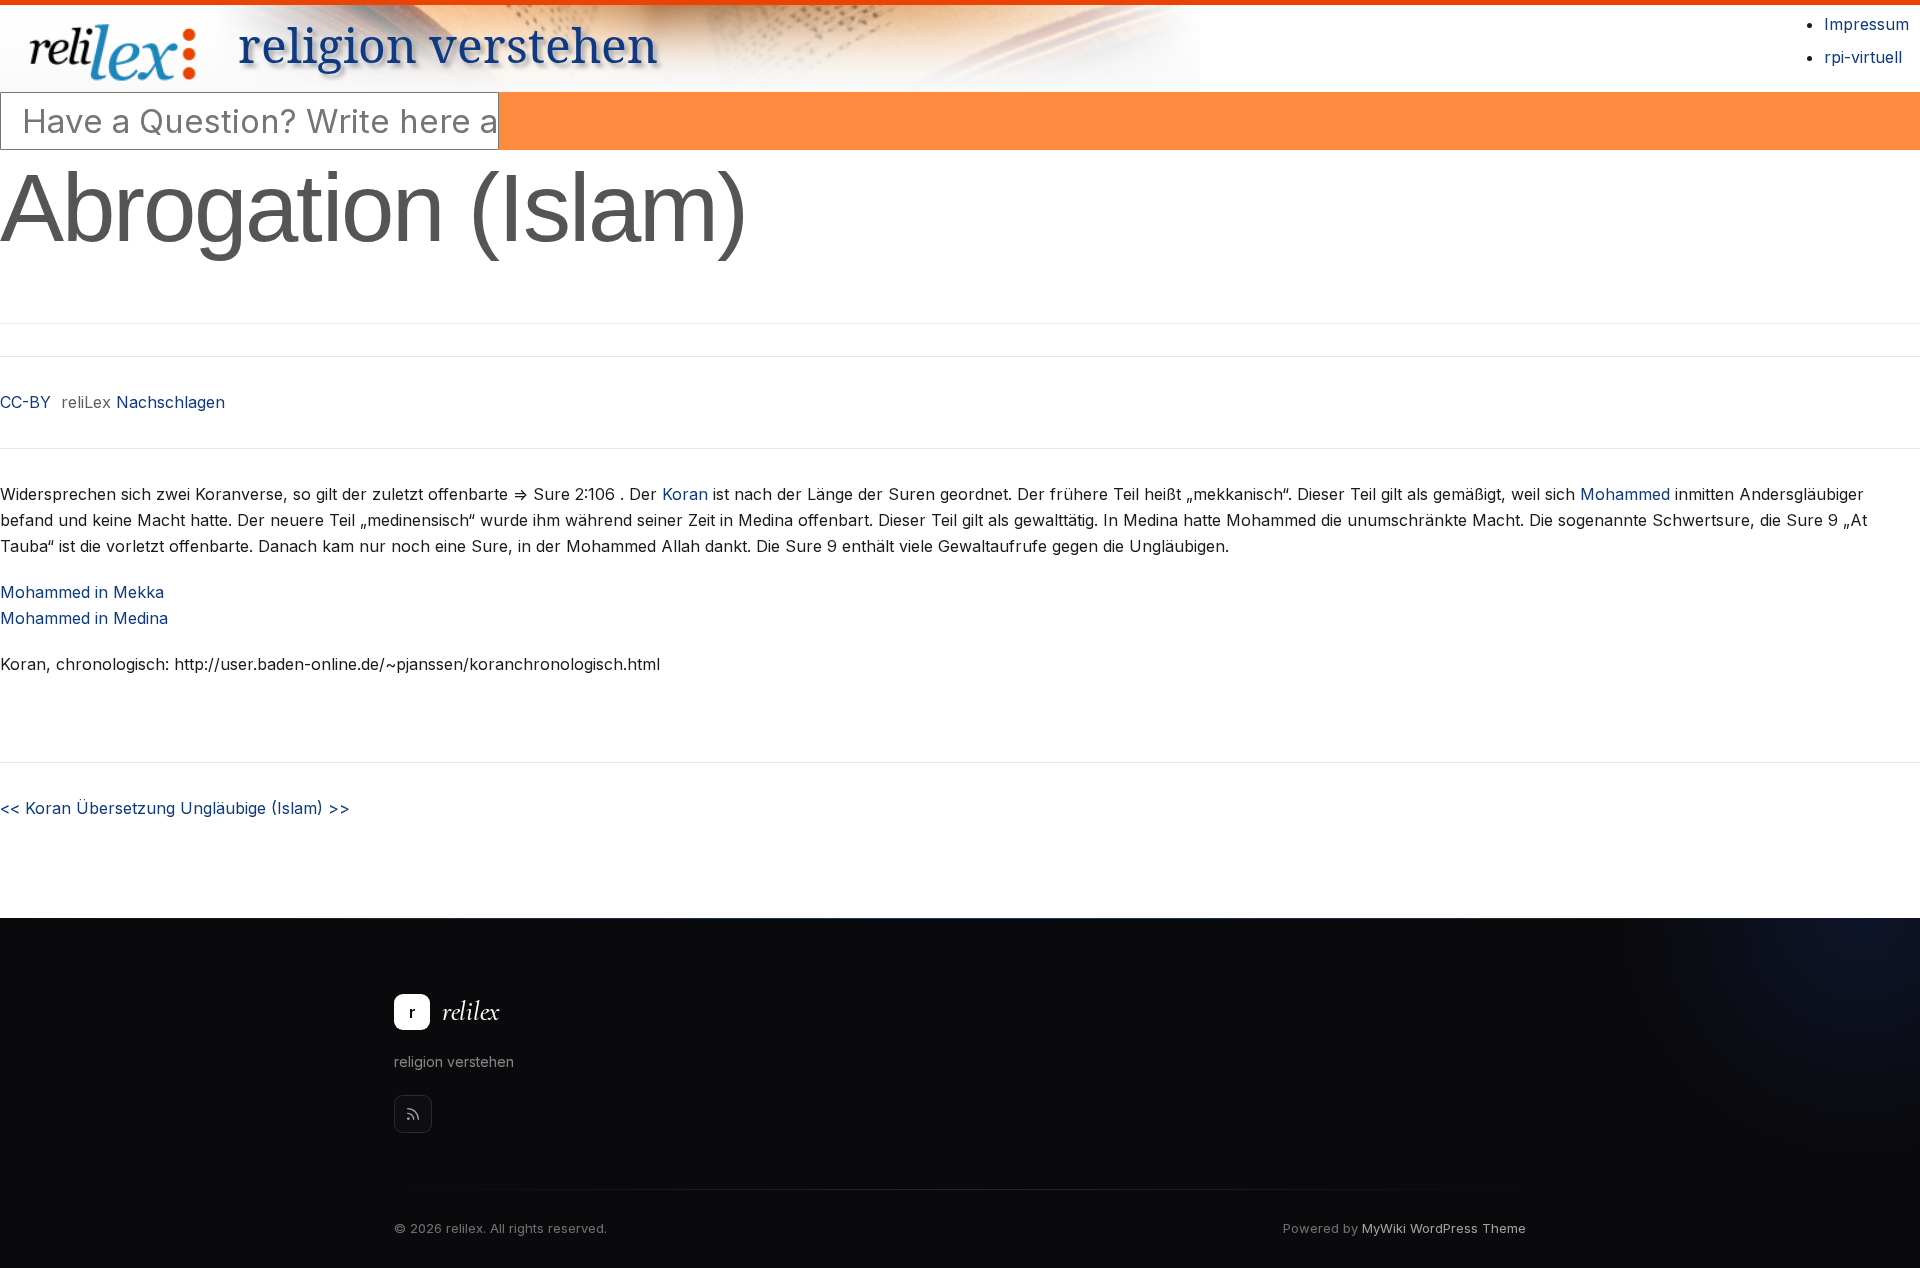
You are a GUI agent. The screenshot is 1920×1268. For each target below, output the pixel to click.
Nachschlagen (170, 402)
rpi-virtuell (1863, 57)
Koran (685, 494)
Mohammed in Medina (84, 618)
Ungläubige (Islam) (265, 808)
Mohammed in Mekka (82, 592)
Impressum (1866, 24)
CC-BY (25, 402)
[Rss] (413, 1114)
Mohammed (1625, 494)
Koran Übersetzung (87, 808)
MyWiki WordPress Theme (1444, 1228)
